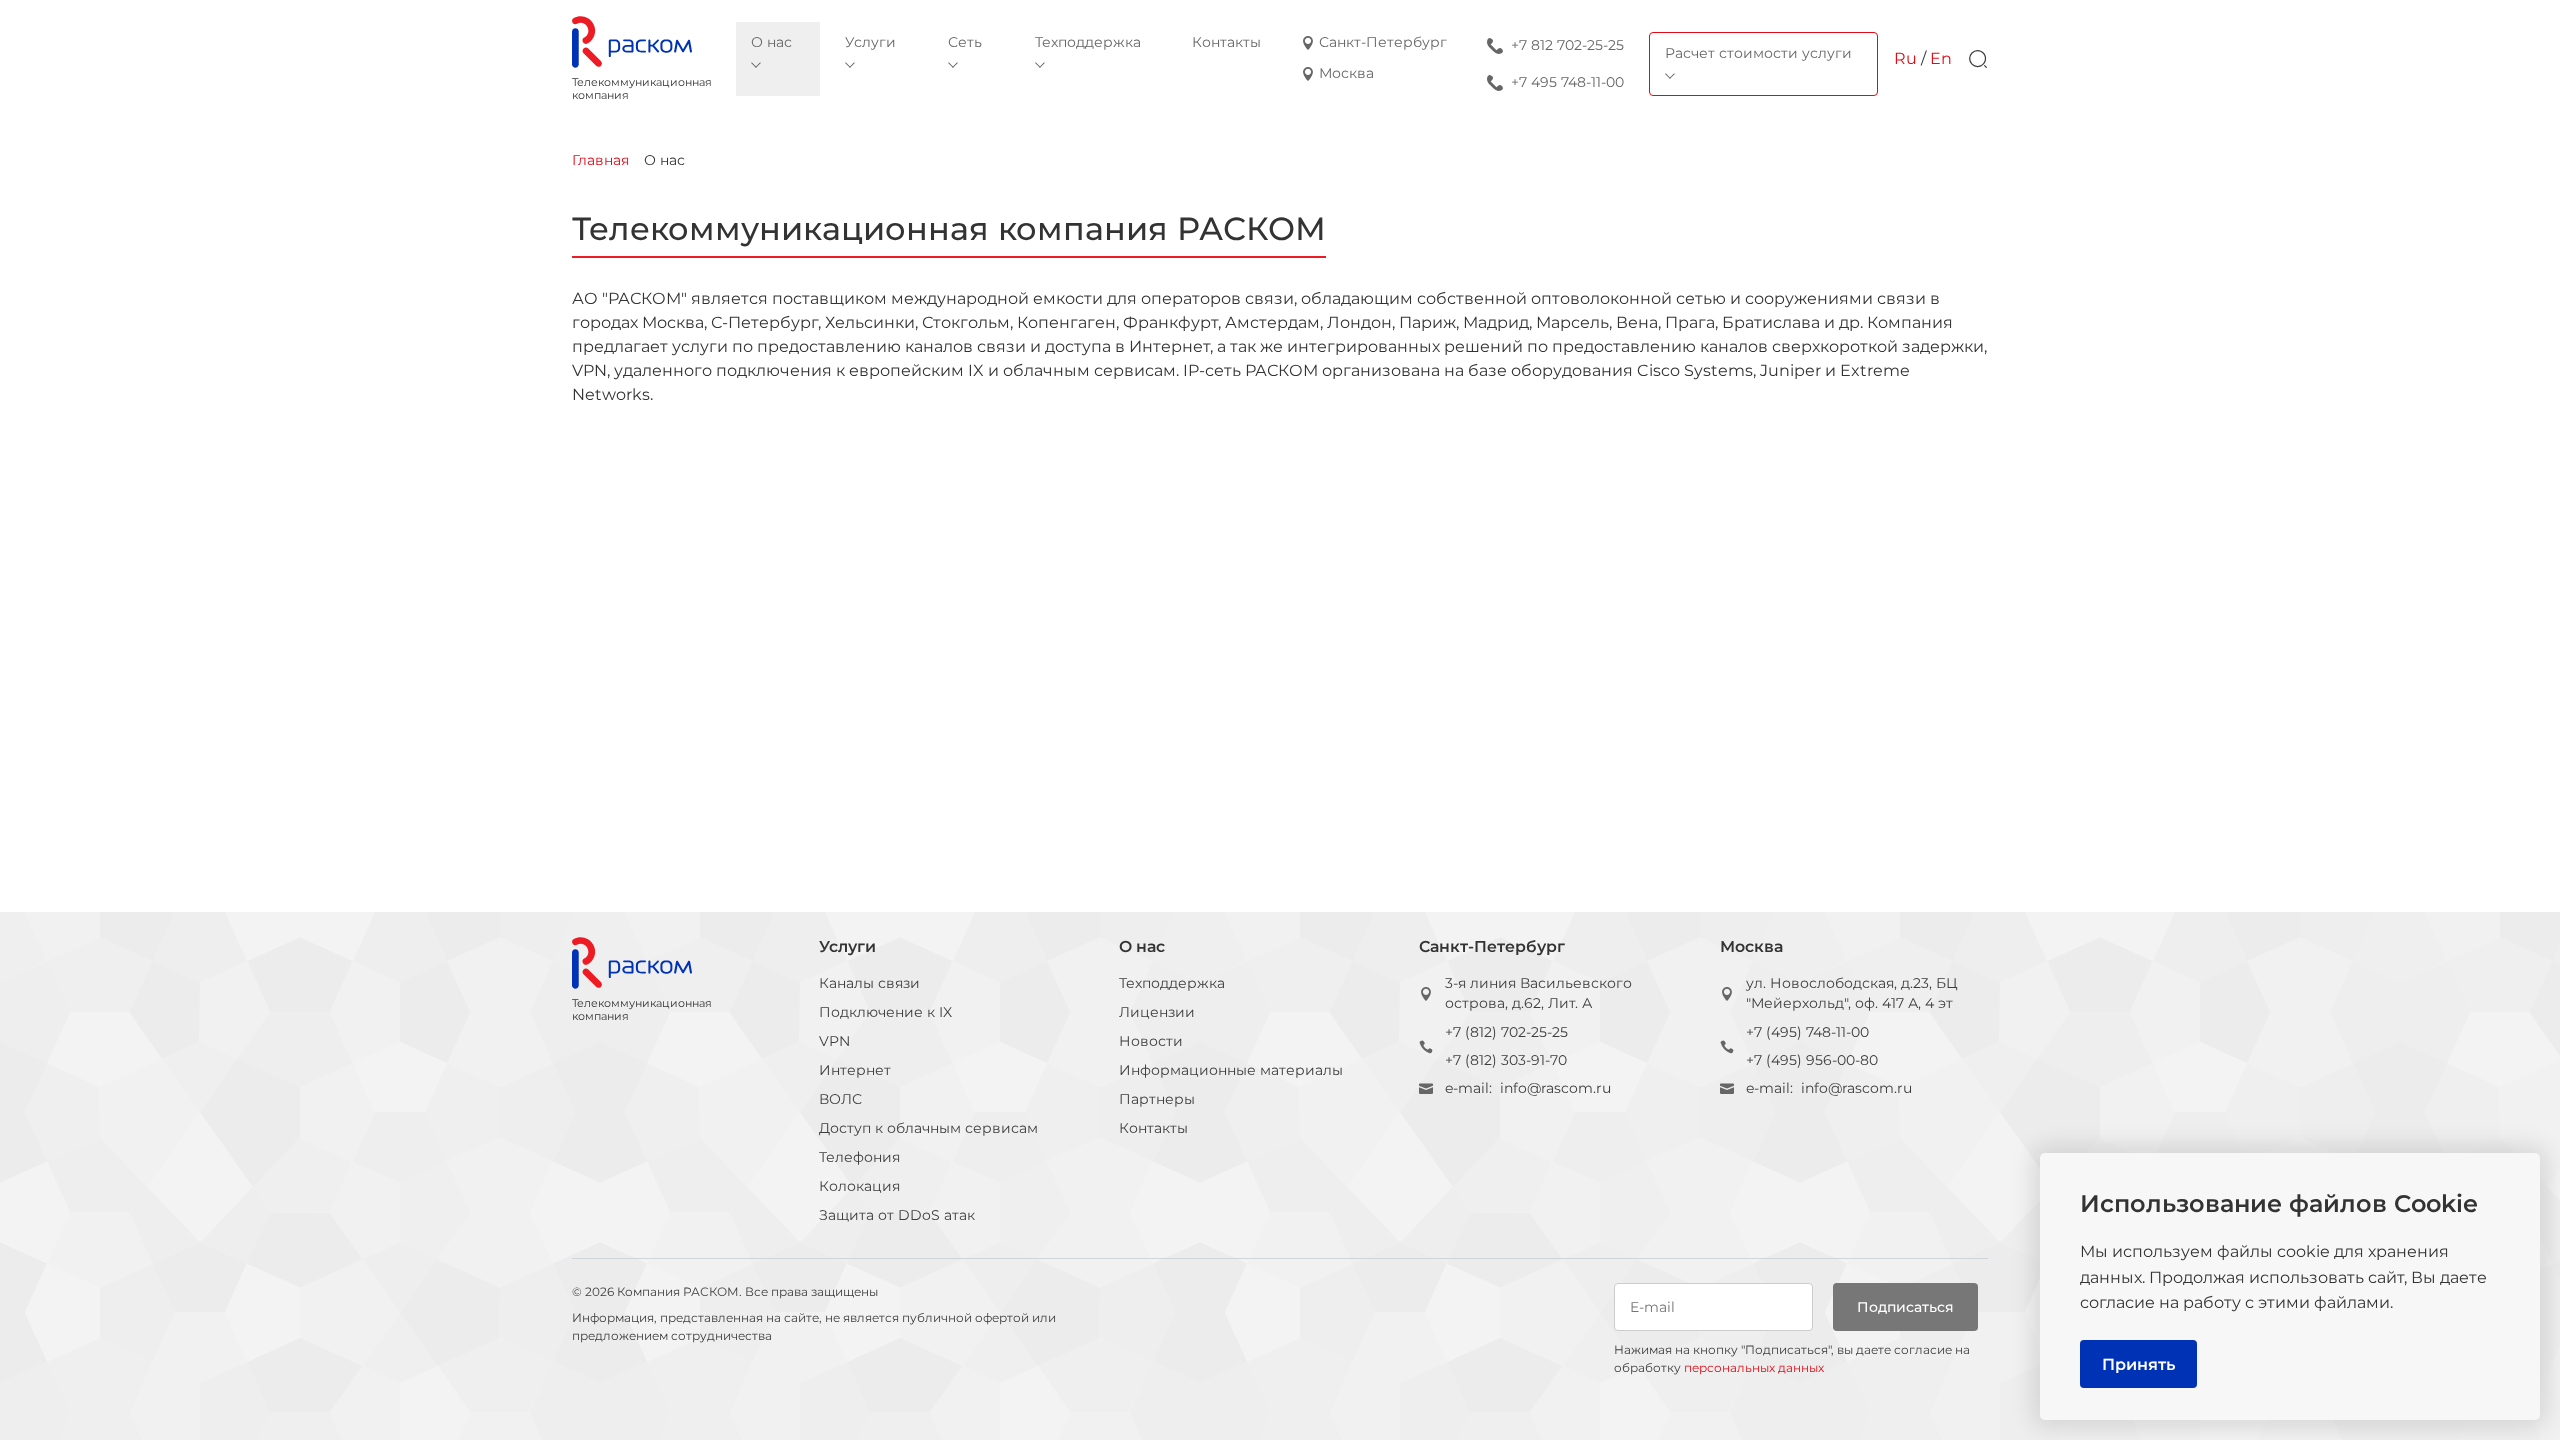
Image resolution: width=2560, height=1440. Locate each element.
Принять (2138, 1364)
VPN (834, 1041)
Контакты (1153, 1128)
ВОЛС (840, 1099)
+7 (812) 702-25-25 (1506, 1032)
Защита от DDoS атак (897, 1215)
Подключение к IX (885, 1012)
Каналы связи (869, 983)
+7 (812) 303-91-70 (1506, 1060)
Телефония (859, 1157)
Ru (1905, 58)
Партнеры (1157, 1099)
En (1941, 58)
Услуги (847, 946)
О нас (1142, 946)
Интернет (855, 1070)
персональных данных (1754, 1367)
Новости (1151, 1041)
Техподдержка (1172, 983)
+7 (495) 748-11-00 (1807, 1032)
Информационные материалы (1231, 1070)
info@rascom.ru (1555, 1088)
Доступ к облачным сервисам (928, 1128)
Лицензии (1157, 1012)
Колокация (859, 1186)
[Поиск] (1978, 59)
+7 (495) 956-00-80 (1812, 1060)
